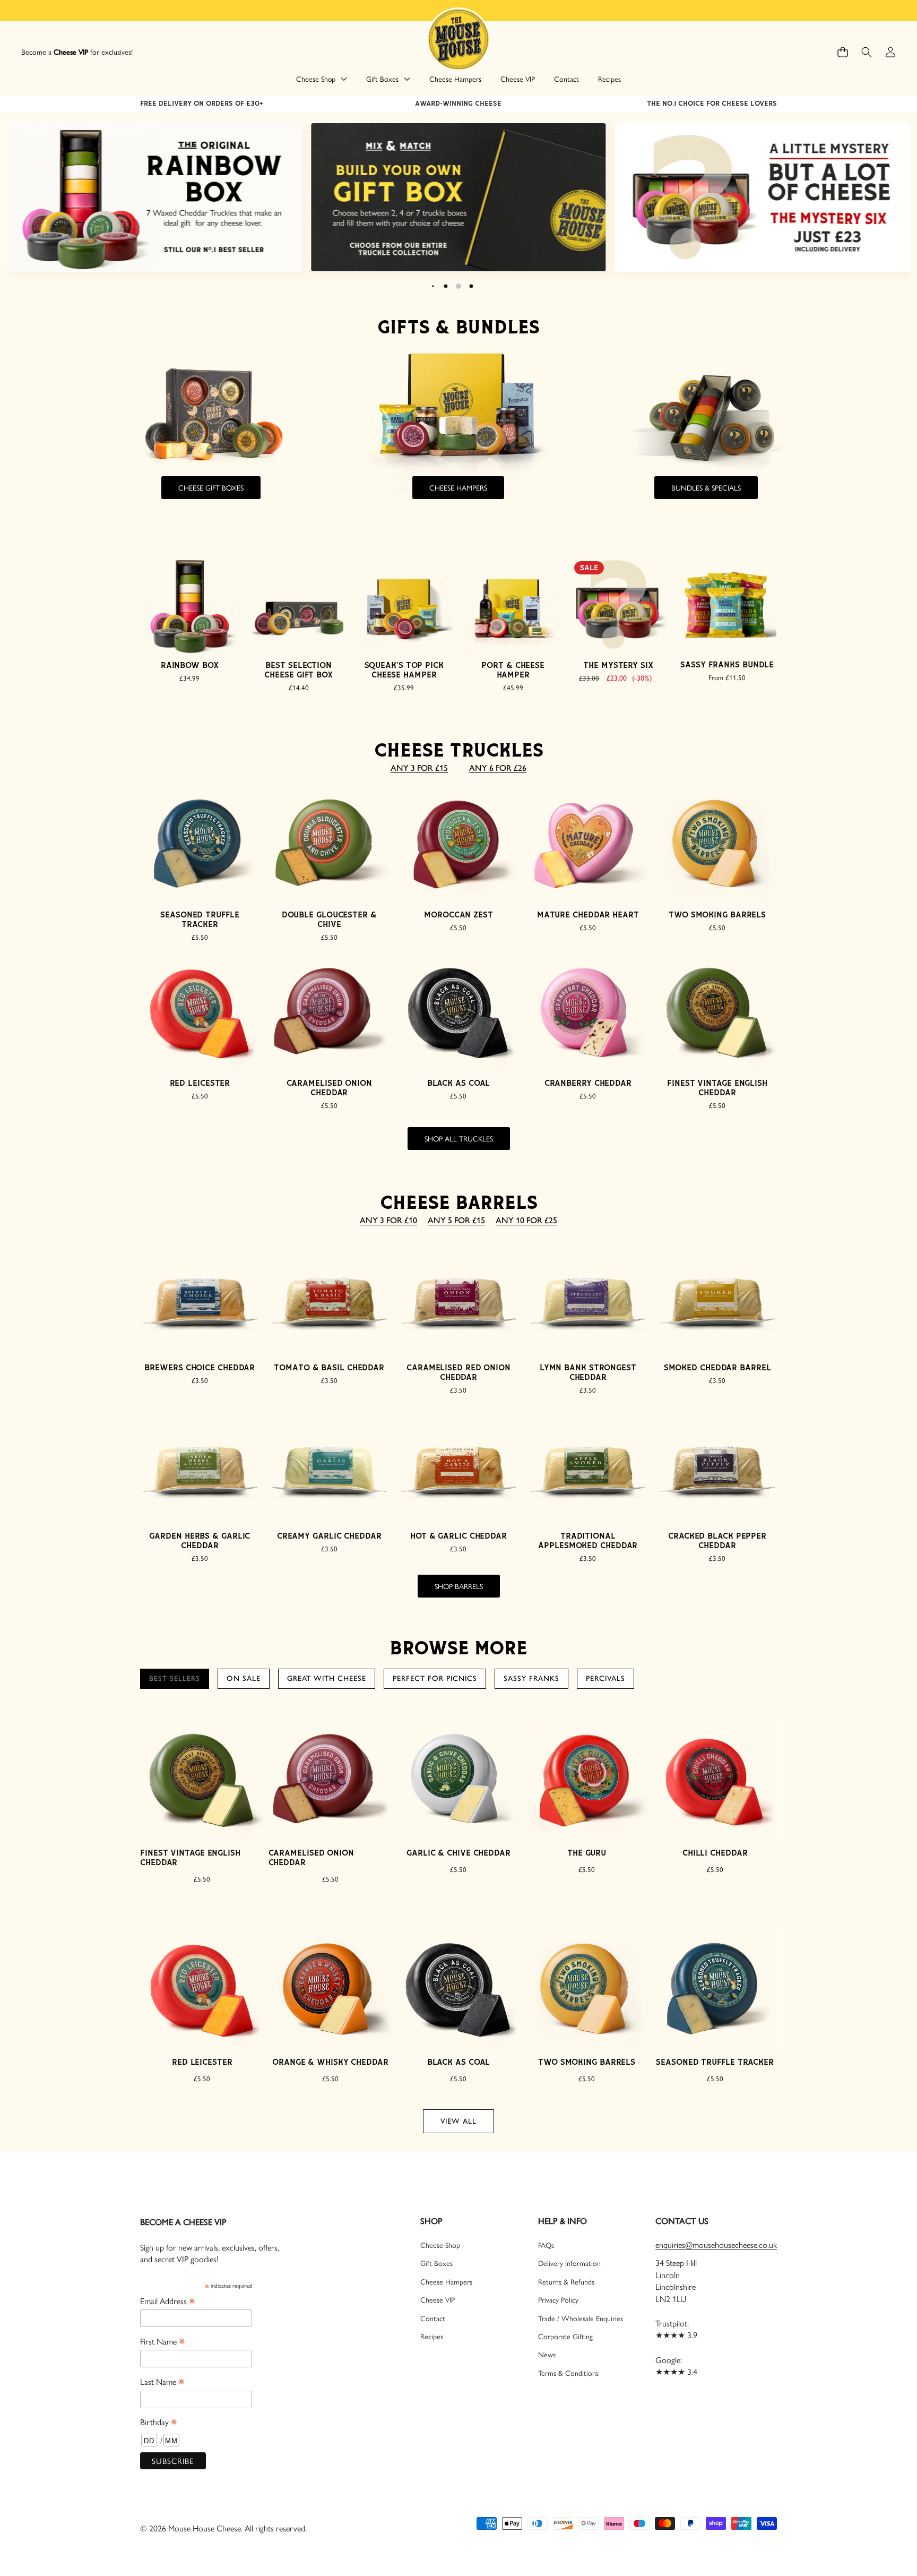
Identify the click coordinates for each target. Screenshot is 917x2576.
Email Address (167, 2300)
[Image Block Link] (155, 198)
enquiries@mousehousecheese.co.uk (716, 2244)
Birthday (158, 2422)
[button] (842, 52)
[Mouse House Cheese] (458, 38)
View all (458, 2121)
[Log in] (890, 52)
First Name (162, 2341)
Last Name (162, 2381)
